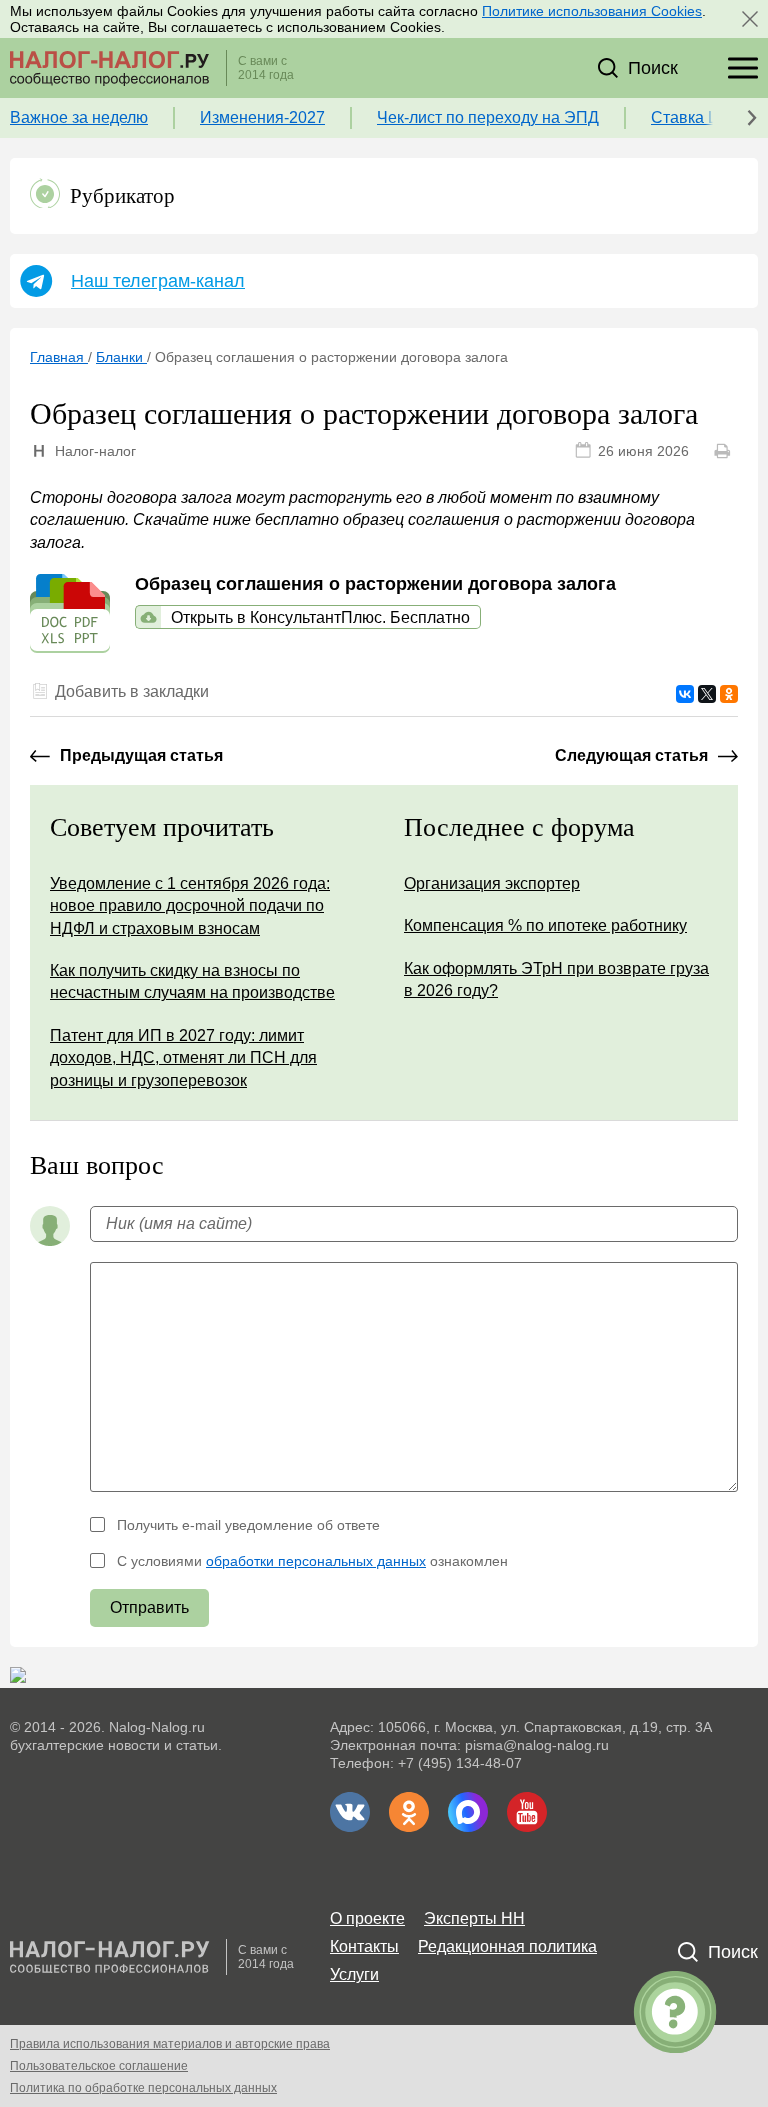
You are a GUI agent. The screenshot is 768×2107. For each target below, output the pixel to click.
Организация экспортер (492, 883)
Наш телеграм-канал (158, 281)
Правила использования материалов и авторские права (170, 2044)
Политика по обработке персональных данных (143, 2088)
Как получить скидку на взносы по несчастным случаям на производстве (192, 981)
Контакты (364, 1946)
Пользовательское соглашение (99, 2066)
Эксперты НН (474, 1918)
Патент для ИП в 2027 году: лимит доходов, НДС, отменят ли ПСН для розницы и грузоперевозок (183, 1058)
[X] (707, 694)
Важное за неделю (79, 117)
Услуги (354, 1974)
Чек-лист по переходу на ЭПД (488, 117)
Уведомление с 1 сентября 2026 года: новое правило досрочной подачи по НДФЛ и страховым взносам (190, 906)
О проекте (367, 1918)
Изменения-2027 (262, 117)
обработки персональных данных (316, 1561)
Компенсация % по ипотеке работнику (545, 925)
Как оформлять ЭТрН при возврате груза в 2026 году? (556, 979)
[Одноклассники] (729, 694)
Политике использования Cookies (592, 11)
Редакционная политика (507, 1946)
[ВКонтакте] (685, 694)
